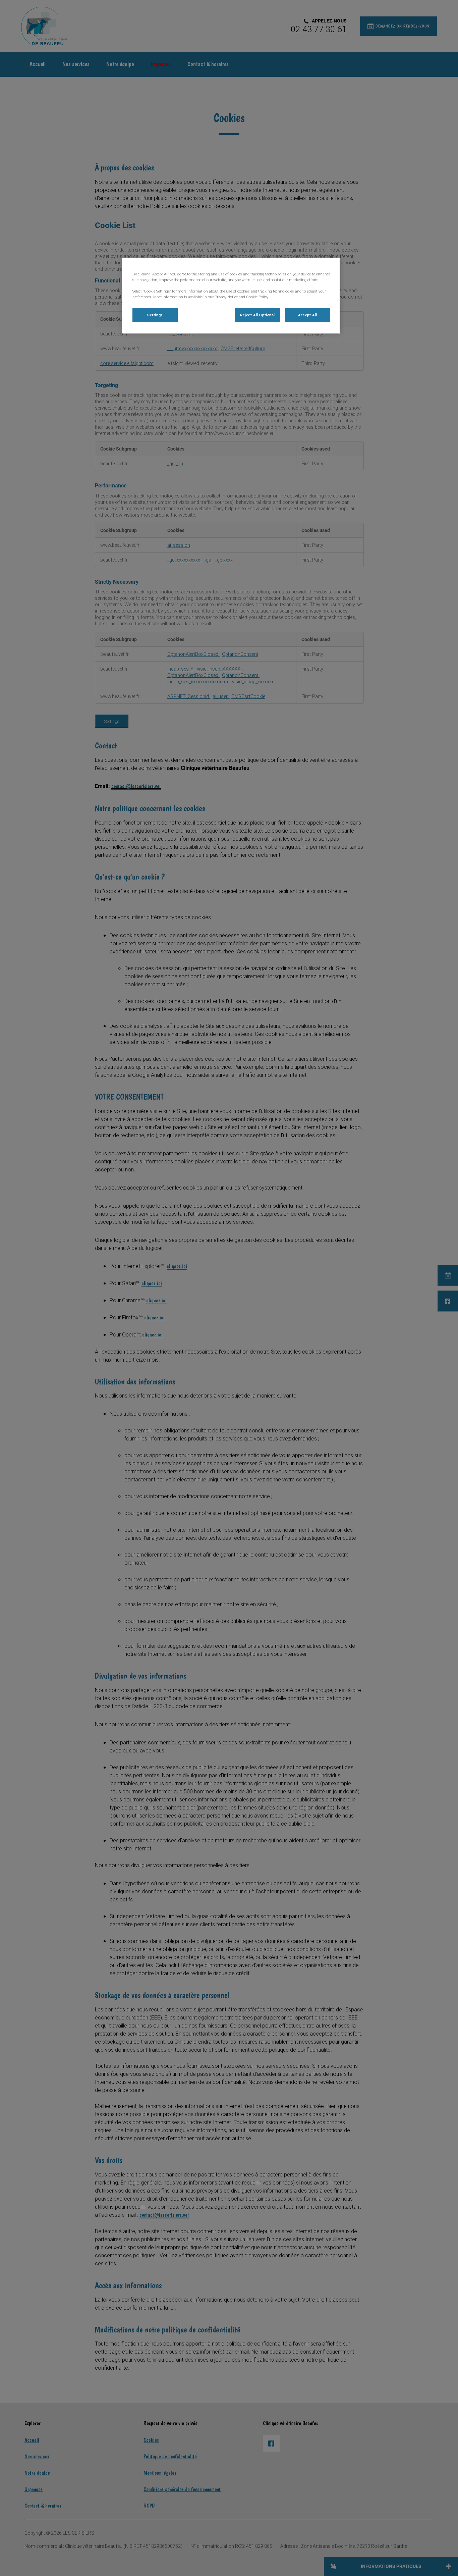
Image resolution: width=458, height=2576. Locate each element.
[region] (231, 296)
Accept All (308, 315)
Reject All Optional (257, 315)
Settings (155, 315)
